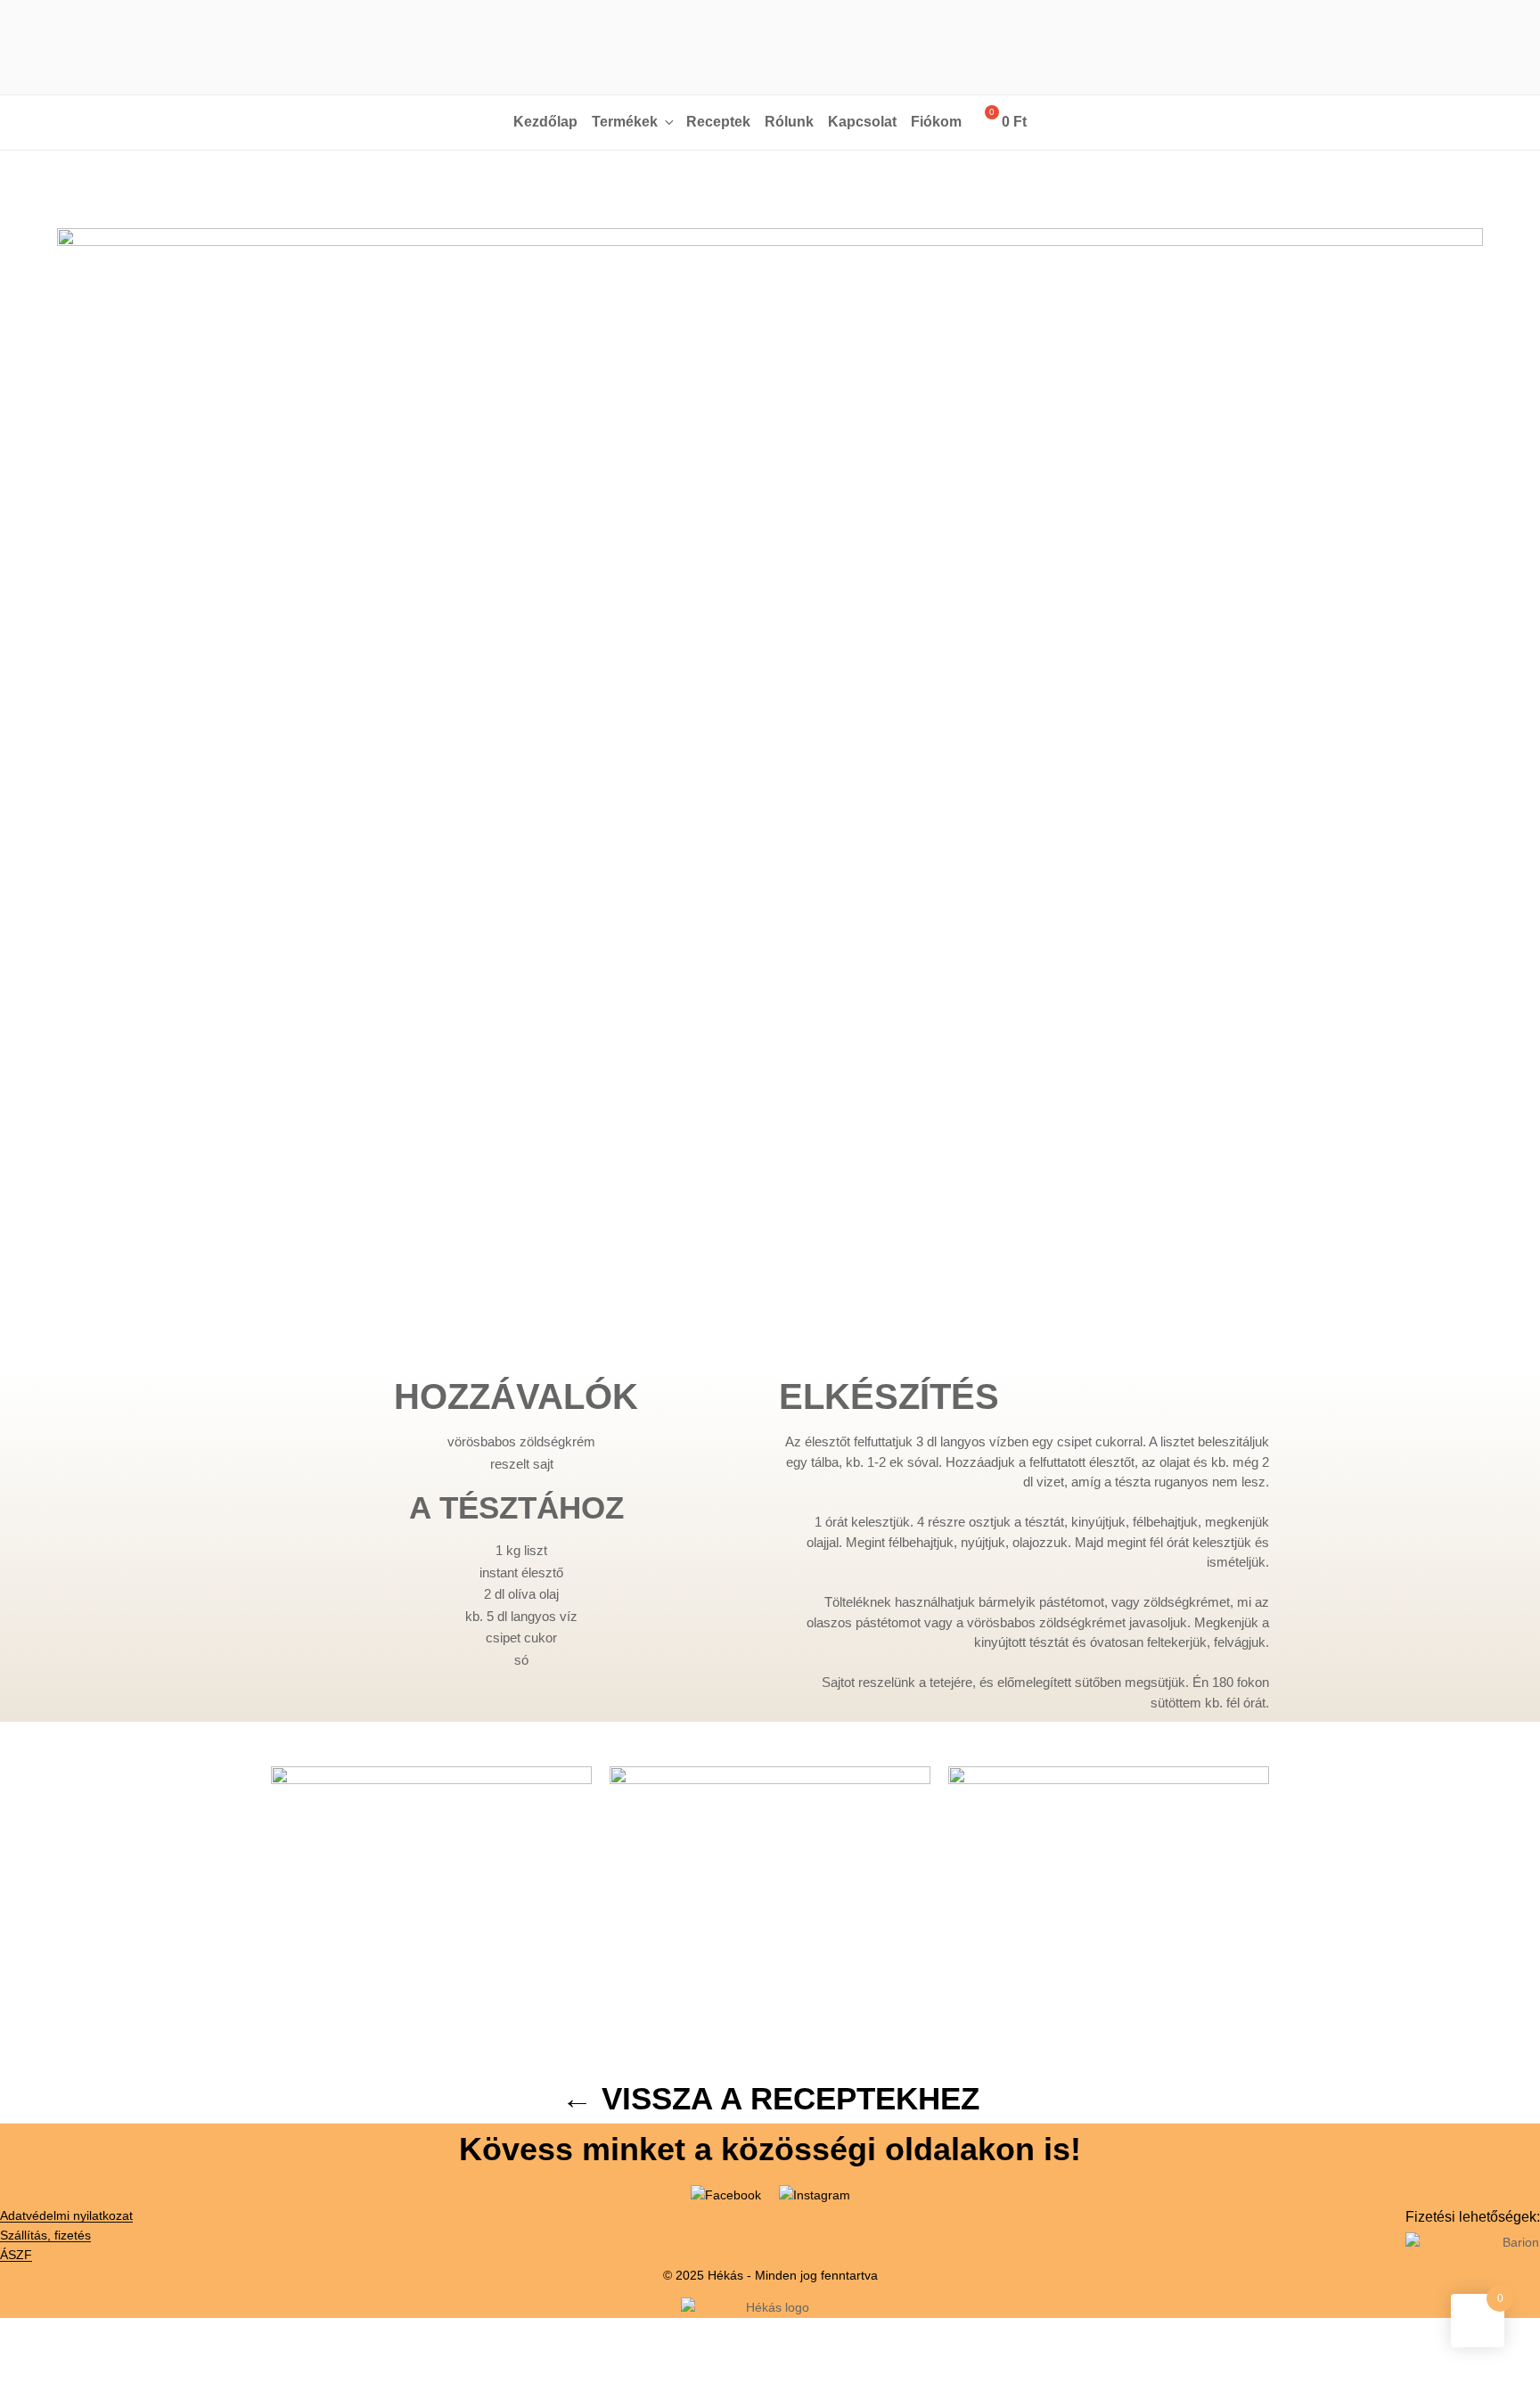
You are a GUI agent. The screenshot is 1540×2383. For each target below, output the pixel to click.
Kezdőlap (545, 122)
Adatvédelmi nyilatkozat (66, 2215)
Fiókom (936, 122)
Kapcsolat (862, 122)
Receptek (718, 122)
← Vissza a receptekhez (770, 2098)
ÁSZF (16, 2255)
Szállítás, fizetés (45, 2235)
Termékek (625, 122)
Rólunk (789, 122)
